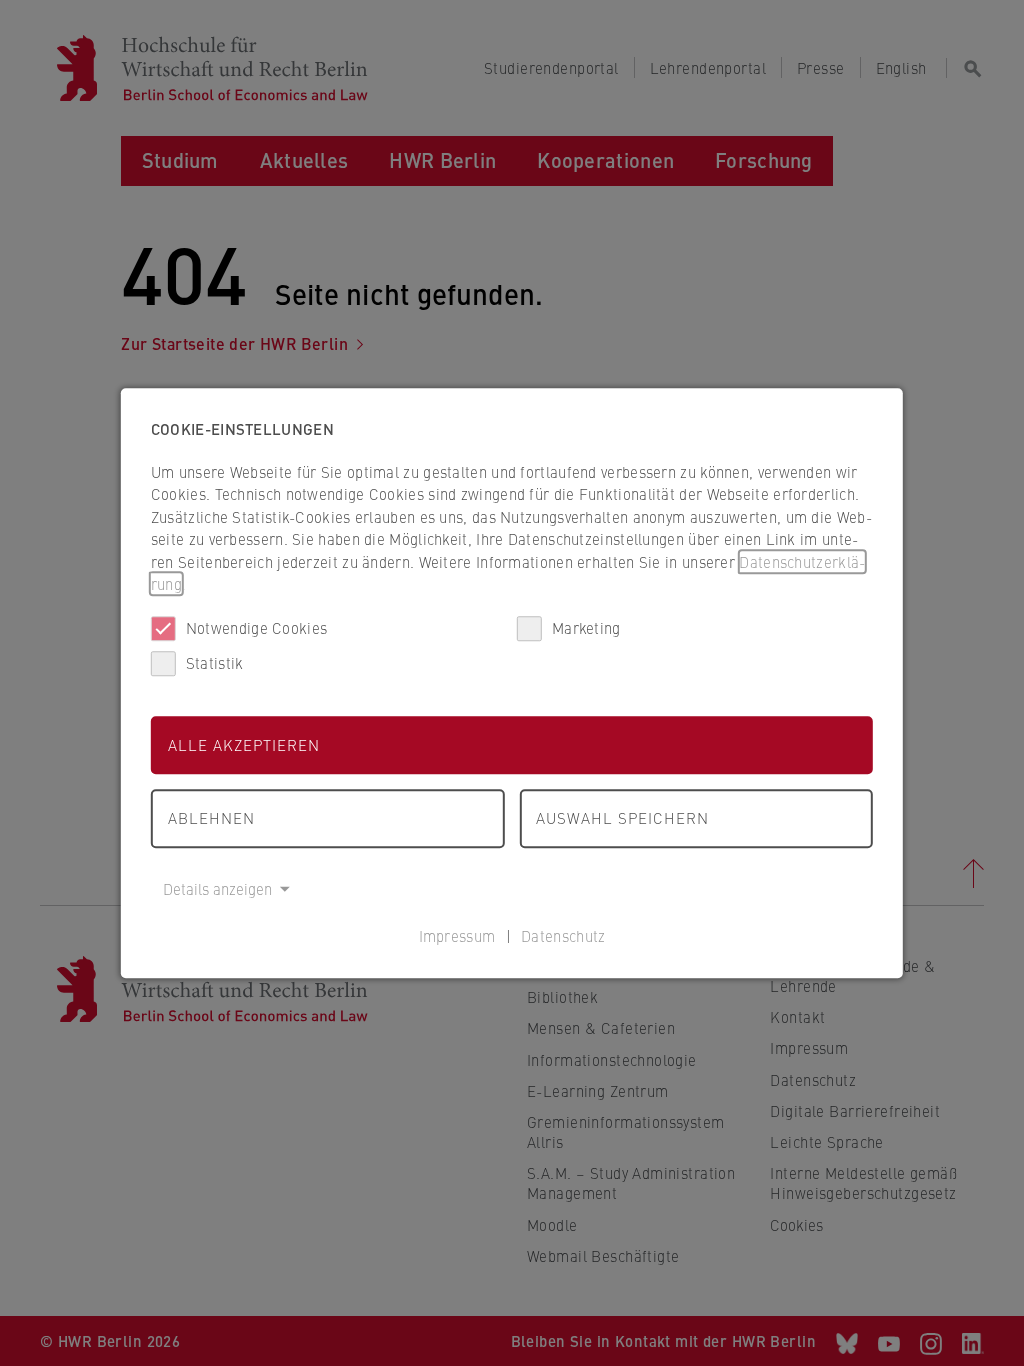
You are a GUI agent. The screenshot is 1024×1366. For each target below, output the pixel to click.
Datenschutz (563, 935)
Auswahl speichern (622, 817)
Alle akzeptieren (244, 744)
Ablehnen (211, 817)
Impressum (457, 935)
